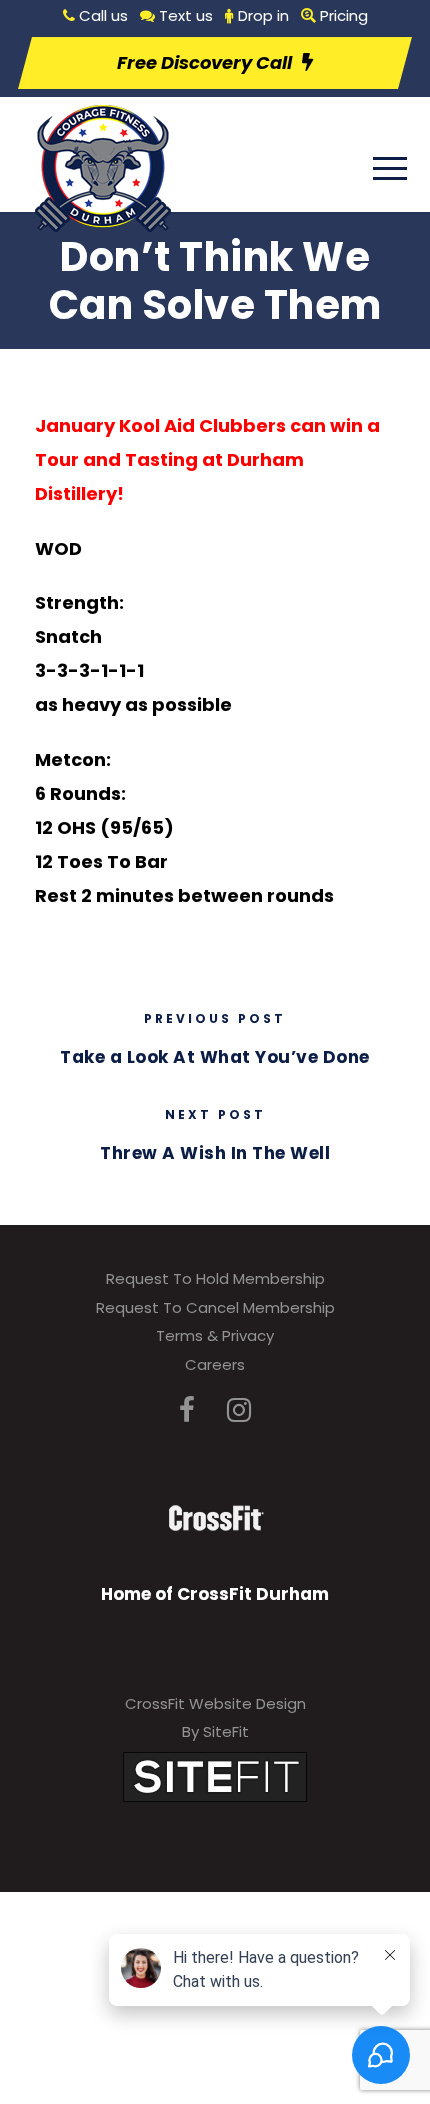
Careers (215, 1364)
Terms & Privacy (215, 1335)
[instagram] (239, 1410)
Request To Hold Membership (215, 1278)
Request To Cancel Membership (215, 1307)
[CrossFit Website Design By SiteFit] (215, 1775)
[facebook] (187, 1410)
